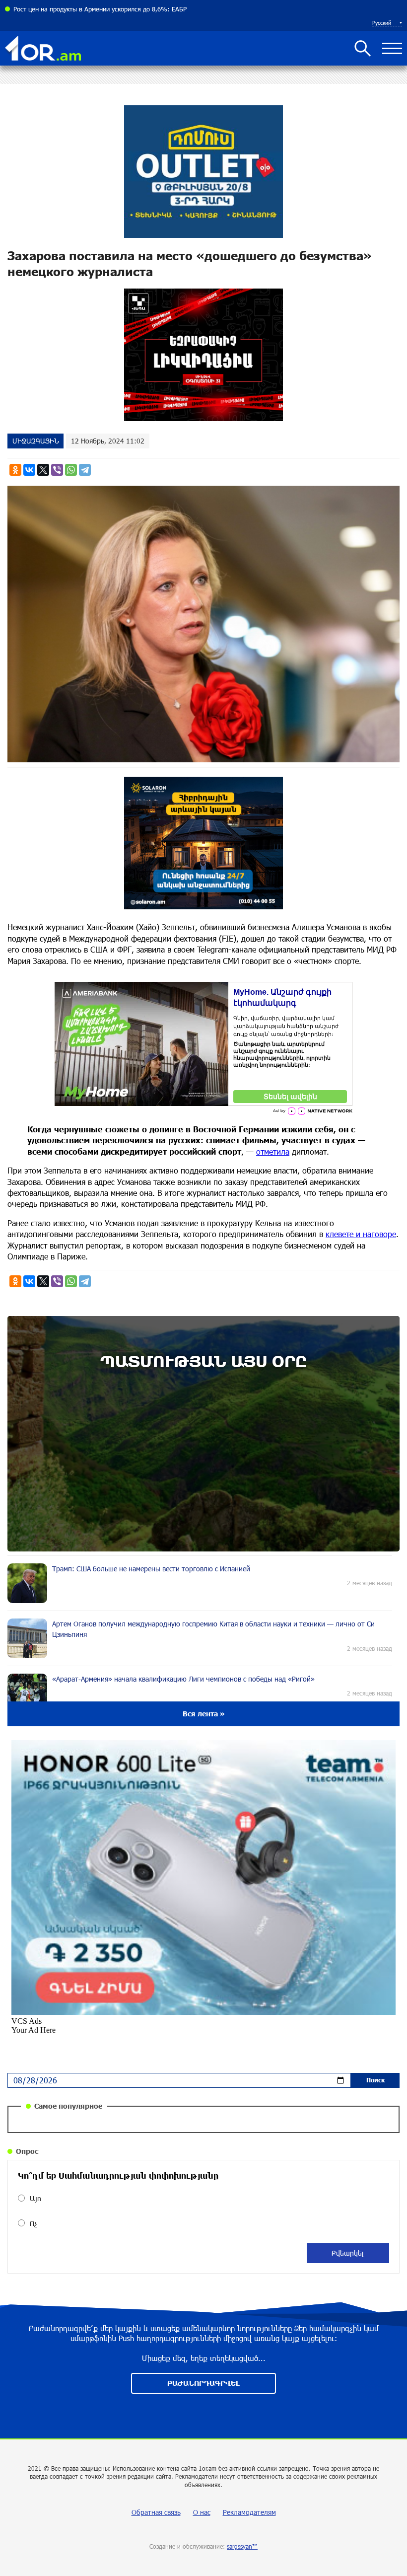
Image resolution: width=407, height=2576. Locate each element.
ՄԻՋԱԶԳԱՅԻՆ (35, 441)
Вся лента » (204, 1714)
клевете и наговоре (361, 1234)
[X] (43, 470)
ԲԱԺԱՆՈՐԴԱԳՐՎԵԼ (203, 2383)
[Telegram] (85, 470)
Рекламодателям (249, 2512)
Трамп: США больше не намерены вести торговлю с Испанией (106, 9)
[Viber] (57, 470)
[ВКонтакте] (29, 470)
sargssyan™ (242, 2546)
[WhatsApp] (71, 470)
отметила (273, 1151)
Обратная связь (156, 2512)
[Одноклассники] (15, 470)
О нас (202, 2512)
